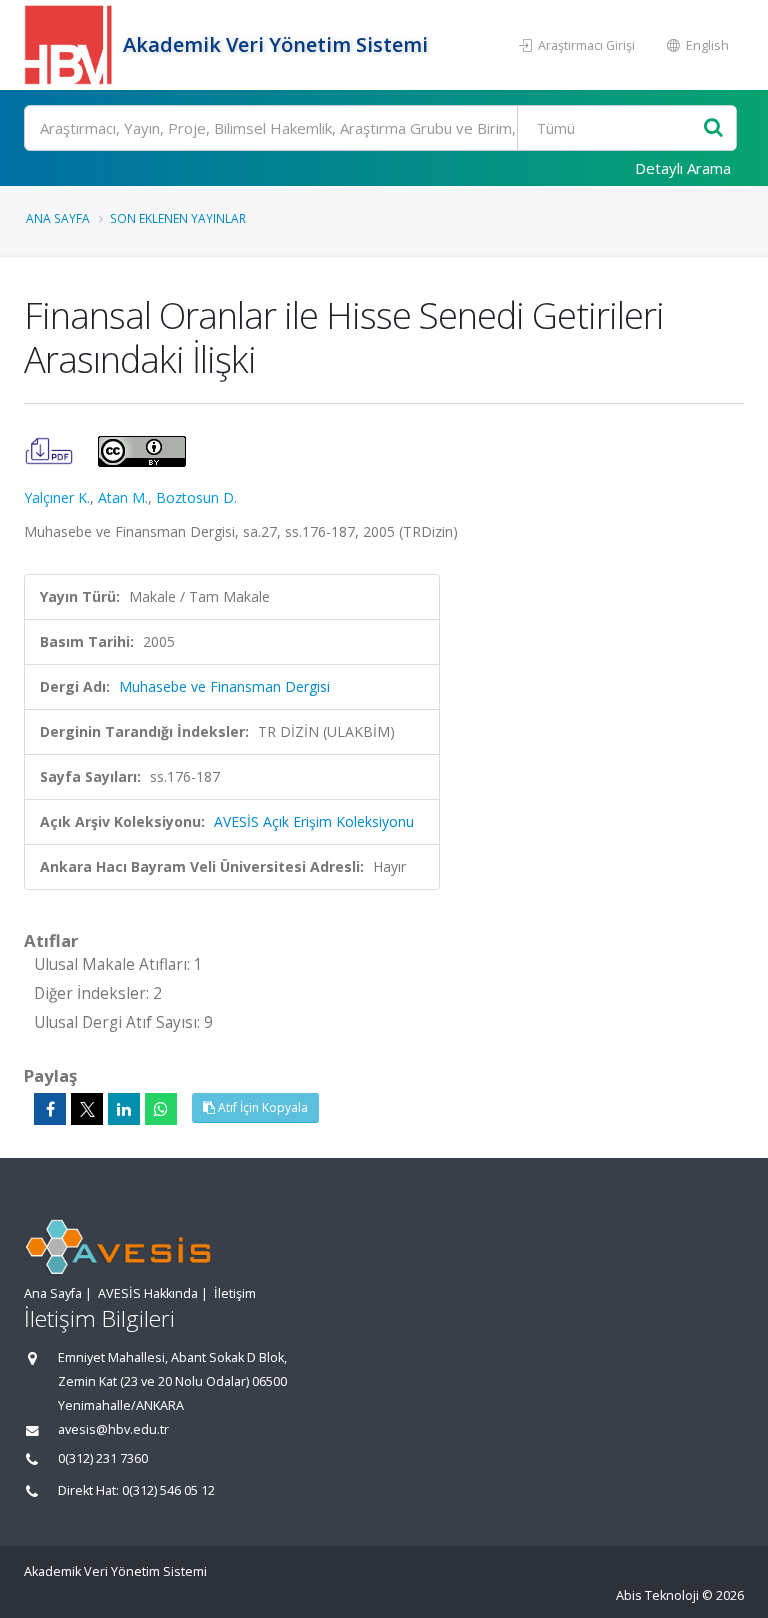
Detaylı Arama (683, 168)
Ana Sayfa (58, 218)
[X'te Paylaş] (87, 1109)
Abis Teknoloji (657, 1595)
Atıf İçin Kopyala (261, 1107)
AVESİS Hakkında (148, 1293)
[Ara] (713, 128)
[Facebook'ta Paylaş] (50, 1109)
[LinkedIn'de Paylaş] (124, 1109)
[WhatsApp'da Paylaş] (161, 1109)
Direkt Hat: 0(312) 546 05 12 (136, 1490)
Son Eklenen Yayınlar (178, 218)
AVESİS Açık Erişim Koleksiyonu (314, 821)
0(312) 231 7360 (103, 1458)
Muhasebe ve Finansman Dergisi (224, 686)
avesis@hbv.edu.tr (113, 1429)
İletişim (235, 1293)
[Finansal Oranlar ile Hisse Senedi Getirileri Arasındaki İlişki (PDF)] (51, 449)
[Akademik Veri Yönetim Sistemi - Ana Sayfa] (71, 45)
